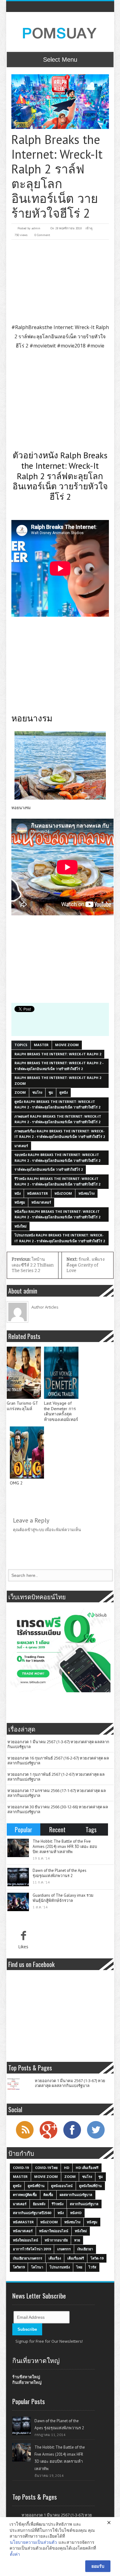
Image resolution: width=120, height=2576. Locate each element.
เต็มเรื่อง (55, 2258)
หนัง (18, 1193)
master (41, 1045)
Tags (91, 1829)
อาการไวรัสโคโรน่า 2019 (32, 2249)
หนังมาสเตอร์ (41, 1202)
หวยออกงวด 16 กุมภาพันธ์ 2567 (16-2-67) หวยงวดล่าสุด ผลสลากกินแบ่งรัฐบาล (58, 1760)
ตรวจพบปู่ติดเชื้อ (25, 2195)
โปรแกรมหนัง (60, 2267)
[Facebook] (72, 2138)
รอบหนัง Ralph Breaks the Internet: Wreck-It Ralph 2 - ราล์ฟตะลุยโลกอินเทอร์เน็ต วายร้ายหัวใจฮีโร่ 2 (57, 1158)
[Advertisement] (60, 281)
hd (67, 2168)
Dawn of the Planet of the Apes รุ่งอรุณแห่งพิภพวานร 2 (60, 1873)
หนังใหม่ (20, 1226)
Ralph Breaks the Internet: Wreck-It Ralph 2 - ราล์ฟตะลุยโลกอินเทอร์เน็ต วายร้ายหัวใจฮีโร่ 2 (59, 1066)
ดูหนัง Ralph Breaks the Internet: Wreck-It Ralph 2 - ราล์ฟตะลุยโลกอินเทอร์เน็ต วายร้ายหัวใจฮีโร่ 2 (57, 1104)
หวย (77, 2240)
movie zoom (67, 1045)
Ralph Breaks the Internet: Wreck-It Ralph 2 (58, 1054)
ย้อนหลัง (39, 2204)
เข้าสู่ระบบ (35, 1530)
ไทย (79, 2267)
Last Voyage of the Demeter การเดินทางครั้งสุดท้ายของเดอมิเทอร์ (61, 1411)
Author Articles (45, 1307)
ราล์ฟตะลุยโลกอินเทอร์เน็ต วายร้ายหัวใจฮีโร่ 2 (49, 1169)
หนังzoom (63, 1193)
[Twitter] (96, 2138)
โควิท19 (19, 2267)
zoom (20, 1092)
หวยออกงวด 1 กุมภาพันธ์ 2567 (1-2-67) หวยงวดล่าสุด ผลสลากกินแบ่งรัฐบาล (56, 1777)
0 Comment (42, 235)
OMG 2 (16, 1483)
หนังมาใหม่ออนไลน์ (54, 2231)
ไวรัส (92, 2267)
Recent (57, 1829)
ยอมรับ (98, 2566)
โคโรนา (37, 2267)
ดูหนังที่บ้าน (36, 2186)
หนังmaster (38, 1193)
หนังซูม (20, 1202)
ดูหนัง (64, 1092)
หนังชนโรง (86, 1193)
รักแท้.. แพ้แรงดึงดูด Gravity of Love (86, 1265)
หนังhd (76, 2213)
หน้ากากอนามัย (56, 2240)
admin (36, 228)
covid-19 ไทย (46, 2168)
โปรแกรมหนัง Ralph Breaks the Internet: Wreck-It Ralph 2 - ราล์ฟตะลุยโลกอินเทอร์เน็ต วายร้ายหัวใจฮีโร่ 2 (60, 1238)
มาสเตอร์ (21, 1146)
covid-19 (21, 2168)
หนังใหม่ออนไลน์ (26, 2240)
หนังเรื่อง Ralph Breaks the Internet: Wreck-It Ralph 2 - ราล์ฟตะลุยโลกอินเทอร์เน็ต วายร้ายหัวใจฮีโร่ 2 (57, 1214)
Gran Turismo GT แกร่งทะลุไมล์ (22, 1406)
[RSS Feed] (25, 2138)
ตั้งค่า (15, 2554)
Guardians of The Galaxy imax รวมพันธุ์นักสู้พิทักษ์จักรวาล (63, 1898)
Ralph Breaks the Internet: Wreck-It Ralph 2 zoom (58, 1080)
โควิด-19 (97, 2258)
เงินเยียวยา (85, 2249)
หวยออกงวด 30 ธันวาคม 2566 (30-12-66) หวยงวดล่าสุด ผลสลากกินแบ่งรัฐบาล (58, 1809)
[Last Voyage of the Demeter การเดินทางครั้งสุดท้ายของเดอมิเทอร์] (61, 1373)
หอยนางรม (21, 808)
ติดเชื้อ (48, 2195)
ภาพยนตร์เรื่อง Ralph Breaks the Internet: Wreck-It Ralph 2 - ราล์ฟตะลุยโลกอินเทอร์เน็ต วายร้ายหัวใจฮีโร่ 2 (60, 1134)
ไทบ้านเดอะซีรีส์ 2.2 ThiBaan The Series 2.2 (33, 1265)
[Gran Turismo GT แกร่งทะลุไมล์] (24, 1373)
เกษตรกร (64, 2249)
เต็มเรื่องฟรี (76, 2258)
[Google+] (48, 2138)
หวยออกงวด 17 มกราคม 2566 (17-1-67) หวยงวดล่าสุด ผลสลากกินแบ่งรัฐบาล (57, 1793)
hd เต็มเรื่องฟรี (87, 2168)
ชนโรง (37, 1092)
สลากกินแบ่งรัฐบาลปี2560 (32, 2213)
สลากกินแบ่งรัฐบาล (84, 2204)
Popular (24, 1829)
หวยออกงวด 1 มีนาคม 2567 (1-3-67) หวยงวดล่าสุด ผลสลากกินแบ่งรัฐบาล (58, 1744)
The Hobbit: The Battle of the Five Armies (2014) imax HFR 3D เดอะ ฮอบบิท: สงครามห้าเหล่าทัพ (65, 1847)
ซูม (51, 1092)
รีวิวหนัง (58, 2204)
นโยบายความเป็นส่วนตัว (33, 2542)
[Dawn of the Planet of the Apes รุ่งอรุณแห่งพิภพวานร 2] (18, 1877)
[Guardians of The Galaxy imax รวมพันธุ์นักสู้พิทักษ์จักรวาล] (18, 1902)
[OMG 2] (27, 1453)
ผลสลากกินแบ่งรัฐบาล (76, 2195)
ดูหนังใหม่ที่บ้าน (90, 2186)
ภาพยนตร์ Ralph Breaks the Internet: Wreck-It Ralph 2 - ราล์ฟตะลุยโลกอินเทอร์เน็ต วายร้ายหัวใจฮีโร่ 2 (58, 1119)
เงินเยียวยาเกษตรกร (28, 2258)
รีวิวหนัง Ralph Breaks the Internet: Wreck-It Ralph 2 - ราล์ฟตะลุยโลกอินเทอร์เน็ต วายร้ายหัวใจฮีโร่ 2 (57, 1181)
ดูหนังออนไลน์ (62, 2186)
